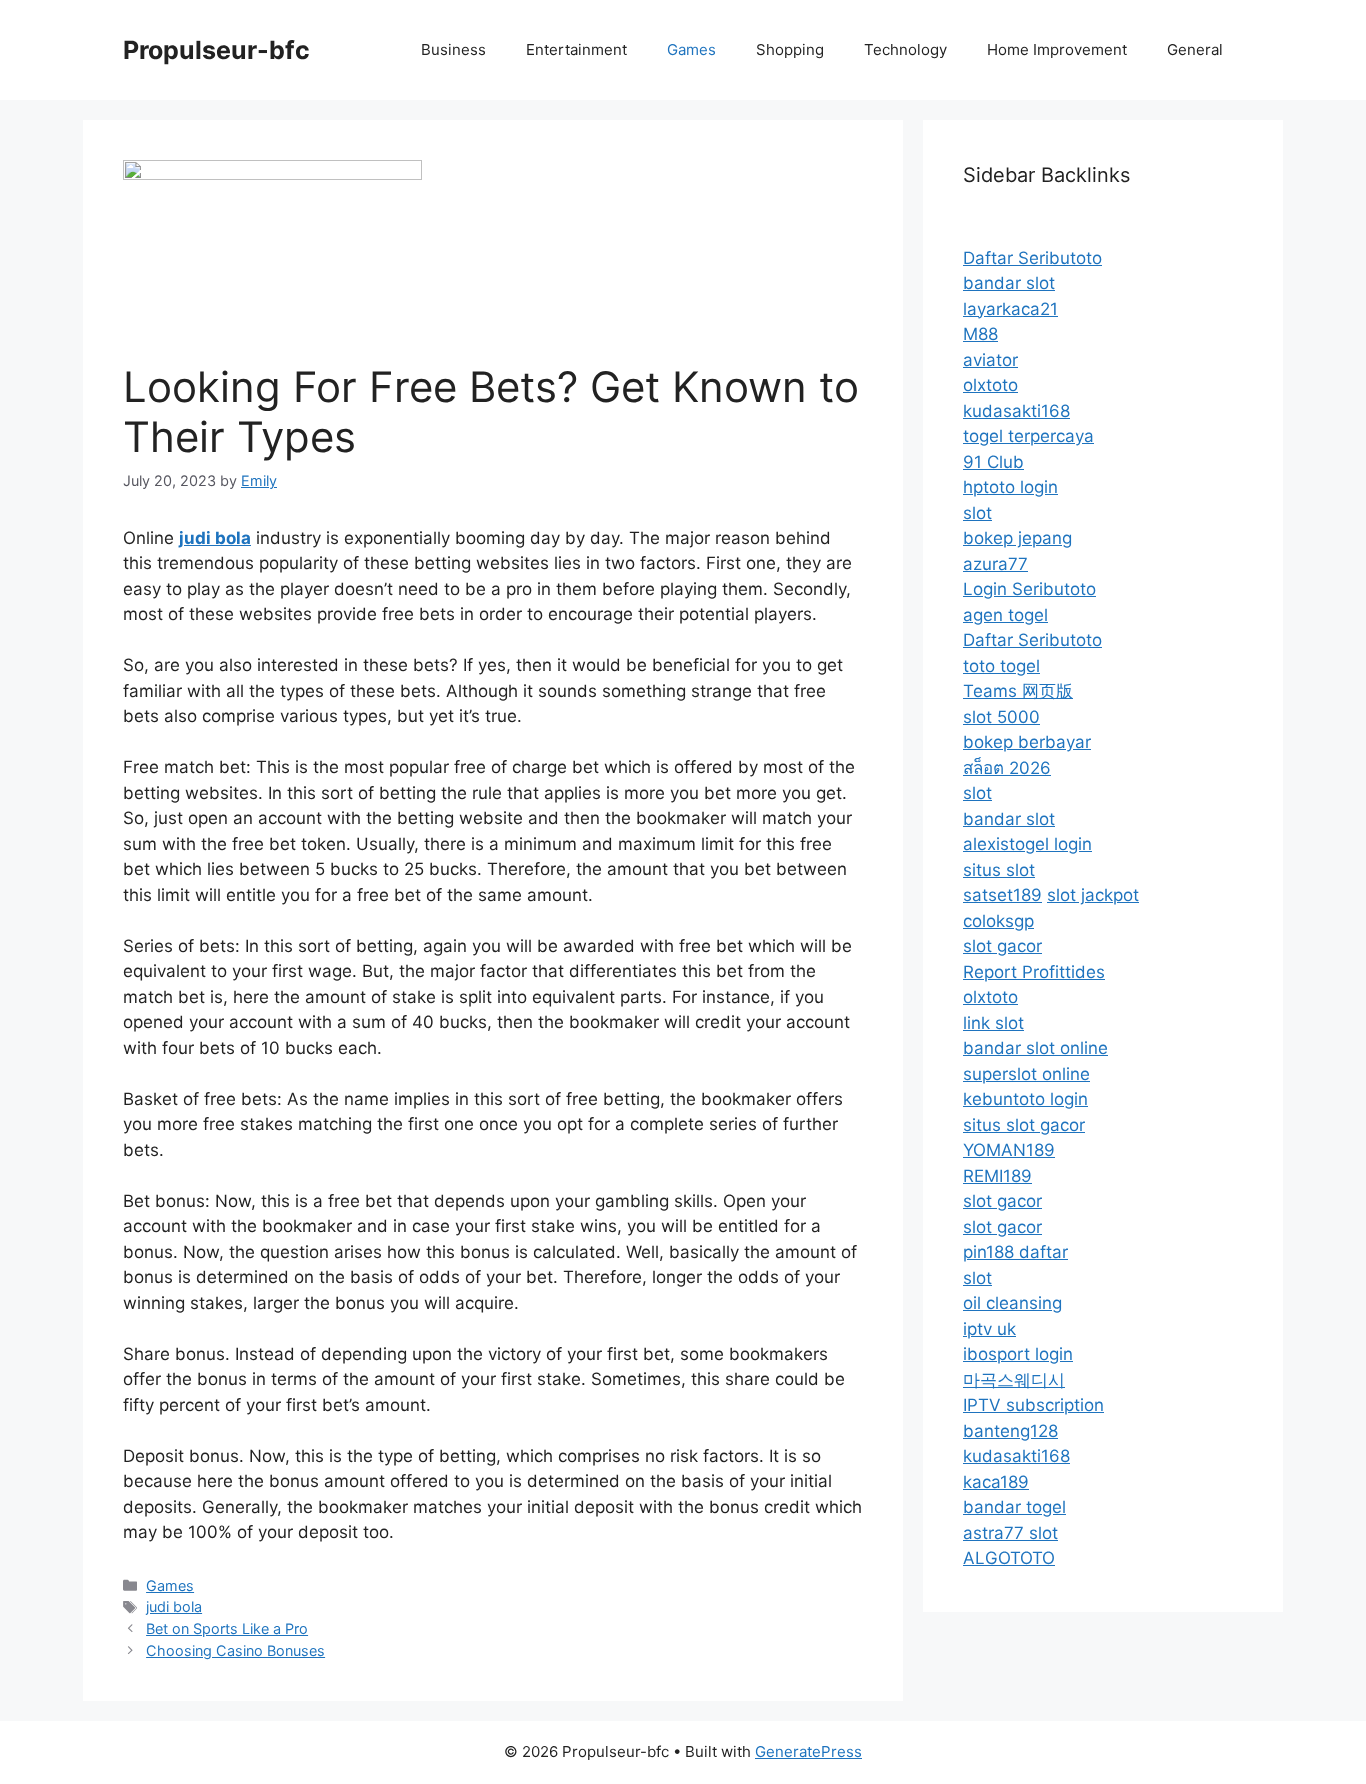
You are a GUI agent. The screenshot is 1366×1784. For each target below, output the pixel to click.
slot (977, 513)
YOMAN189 (1009, 1150)
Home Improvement (1057, 49)
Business (453, 49)
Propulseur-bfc (216, 50)
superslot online (1026, 1074)
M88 (980, 334)
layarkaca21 (1010, 309)
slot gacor (1002, 946)
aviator (990, 360)
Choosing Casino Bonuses (235, 1650)
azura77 (995, 564)
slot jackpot (1093, 895)
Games (691, 49)
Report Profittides (1034, 972)
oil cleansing (1012, 1303)
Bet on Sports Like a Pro (227, 1628)
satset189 (1002, 895)
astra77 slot (1010, 1533)
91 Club (993, 462)
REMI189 (997, 1176)
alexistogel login (1027, 844)
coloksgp (998, 921)
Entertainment (576, 49)
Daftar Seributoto (1032, 258)
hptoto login (1010, 487)
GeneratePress (808, 1751)
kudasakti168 (1016, 411)
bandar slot (1009, 283)
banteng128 (1010, 1431)
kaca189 (996, 1482)
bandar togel (1014, 1507)
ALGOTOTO (1009, 1558)
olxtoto (990, 385)
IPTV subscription (1033, 1405)
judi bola (174, 1606)
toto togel (1001, 666)
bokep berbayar (1027, 742)
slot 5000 (1001, 717)
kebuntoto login (1025, 1099)
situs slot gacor (1024, 1125)
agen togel (1005, 615)
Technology (905, 49)
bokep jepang (1017, 538)
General (1195, 49)
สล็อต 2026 (1007, 768)
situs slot (999, 870)
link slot (993, 1023)
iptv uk (989, 1329)
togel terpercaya (1028, 436)
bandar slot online (1035, 1048)
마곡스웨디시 (1014, 1380)
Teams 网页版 (1018, 691)
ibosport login (1018, 1354)
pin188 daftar (1015, 1252)
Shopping (790, 49)
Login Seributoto (1029, 589)
